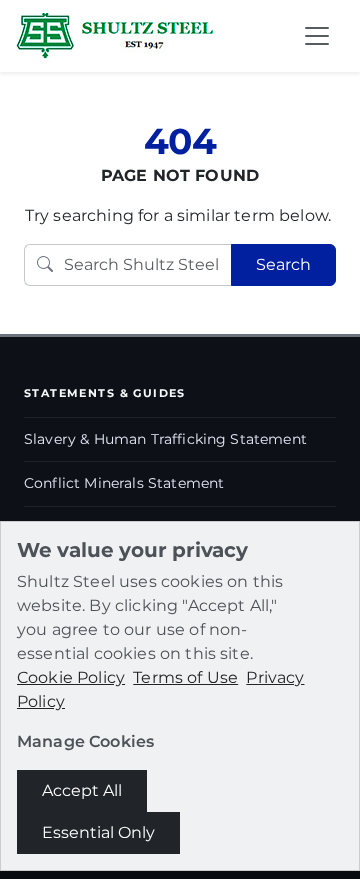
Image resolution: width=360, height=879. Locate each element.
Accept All (82, 790)
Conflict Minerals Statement (124, 483)
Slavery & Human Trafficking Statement (165, 439)
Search (283, 264)
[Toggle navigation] (317, 36)
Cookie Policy (71, 677)
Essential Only (98, 832)
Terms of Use (185, 677)
